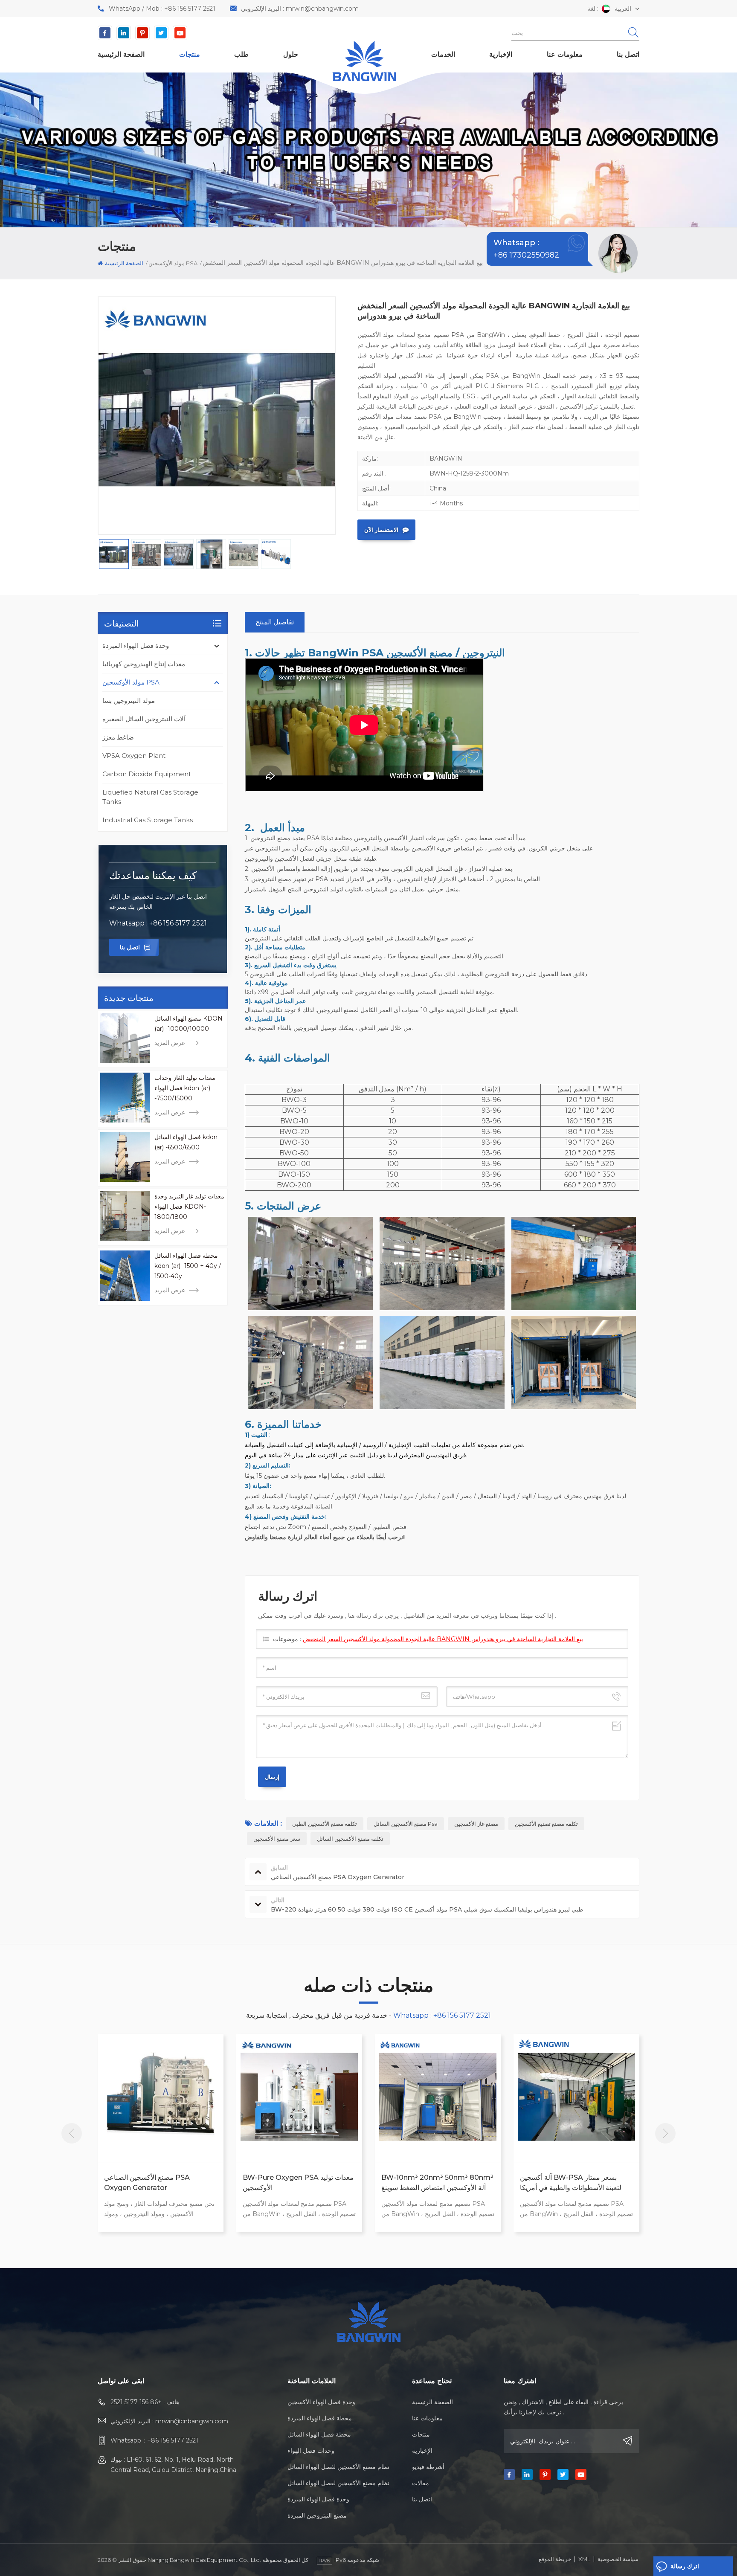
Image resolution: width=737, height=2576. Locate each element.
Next (665, 2133)
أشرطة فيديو (428, 2467)
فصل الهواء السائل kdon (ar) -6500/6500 (186, 1142)
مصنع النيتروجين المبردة (317, 2515)
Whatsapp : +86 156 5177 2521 (158, 923)
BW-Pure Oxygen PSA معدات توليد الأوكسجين (160, 2183)
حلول (291, 54)
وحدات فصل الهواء (311, 2451)
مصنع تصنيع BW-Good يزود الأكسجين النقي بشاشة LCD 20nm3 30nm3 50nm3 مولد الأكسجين (575, 2183)
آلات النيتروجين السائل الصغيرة (144, 719)
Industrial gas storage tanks (148, 820)
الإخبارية (501, 54)
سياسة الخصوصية (618, 2559)
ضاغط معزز (118, 737)
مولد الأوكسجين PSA (131, 682)
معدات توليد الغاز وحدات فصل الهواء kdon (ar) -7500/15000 (185, 1088)
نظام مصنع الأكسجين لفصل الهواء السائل (338, 2467)
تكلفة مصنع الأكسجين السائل (350, 1839)
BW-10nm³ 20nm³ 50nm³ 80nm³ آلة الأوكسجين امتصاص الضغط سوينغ (299, 2183)
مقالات (421, 2483)
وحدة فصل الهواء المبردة (136, 645)
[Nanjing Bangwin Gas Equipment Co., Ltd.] (364, 61)
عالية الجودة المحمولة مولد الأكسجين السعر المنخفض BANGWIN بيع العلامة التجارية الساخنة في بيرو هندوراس (443, 1639)
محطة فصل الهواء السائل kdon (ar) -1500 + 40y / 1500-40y (188, 1266)
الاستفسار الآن (381, 530)
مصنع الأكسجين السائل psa (406, 1824)
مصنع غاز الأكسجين (476, 1824)
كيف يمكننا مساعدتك (153, 875)
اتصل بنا (628, 54)
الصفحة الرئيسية (121, 54)
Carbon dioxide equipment (147, 774)
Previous (72, 2133)
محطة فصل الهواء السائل (319, 2434)
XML (584, 2559)
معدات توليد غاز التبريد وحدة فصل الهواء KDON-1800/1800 (189, 1207)
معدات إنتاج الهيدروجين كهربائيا (144, 664)
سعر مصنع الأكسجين (277, 1839)
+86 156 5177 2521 (190, 9)
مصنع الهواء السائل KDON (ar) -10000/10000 (189, 1024)
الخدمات (443, 54)
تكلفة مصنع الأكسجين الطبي (325, 1824)
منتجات (190, 54)
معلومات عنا (565, 54)
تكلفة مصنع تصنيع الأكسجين (546, 1824)
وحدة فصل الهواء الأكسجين (321, 2402)
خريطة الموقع (555, 2559)
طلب (241, 54)
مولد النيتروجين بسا (129, 701)
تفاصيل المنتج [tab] (275, 622)
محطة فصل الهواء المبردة (320, 2418)
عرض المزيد (170, 1043)
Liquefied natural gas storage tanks (150, 797)
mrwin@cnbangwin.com (322, 9)
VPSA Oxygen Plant (134, 756)
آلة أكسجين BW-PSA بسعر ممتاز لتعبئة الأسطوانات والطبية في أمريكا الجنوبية (432, 2183)
